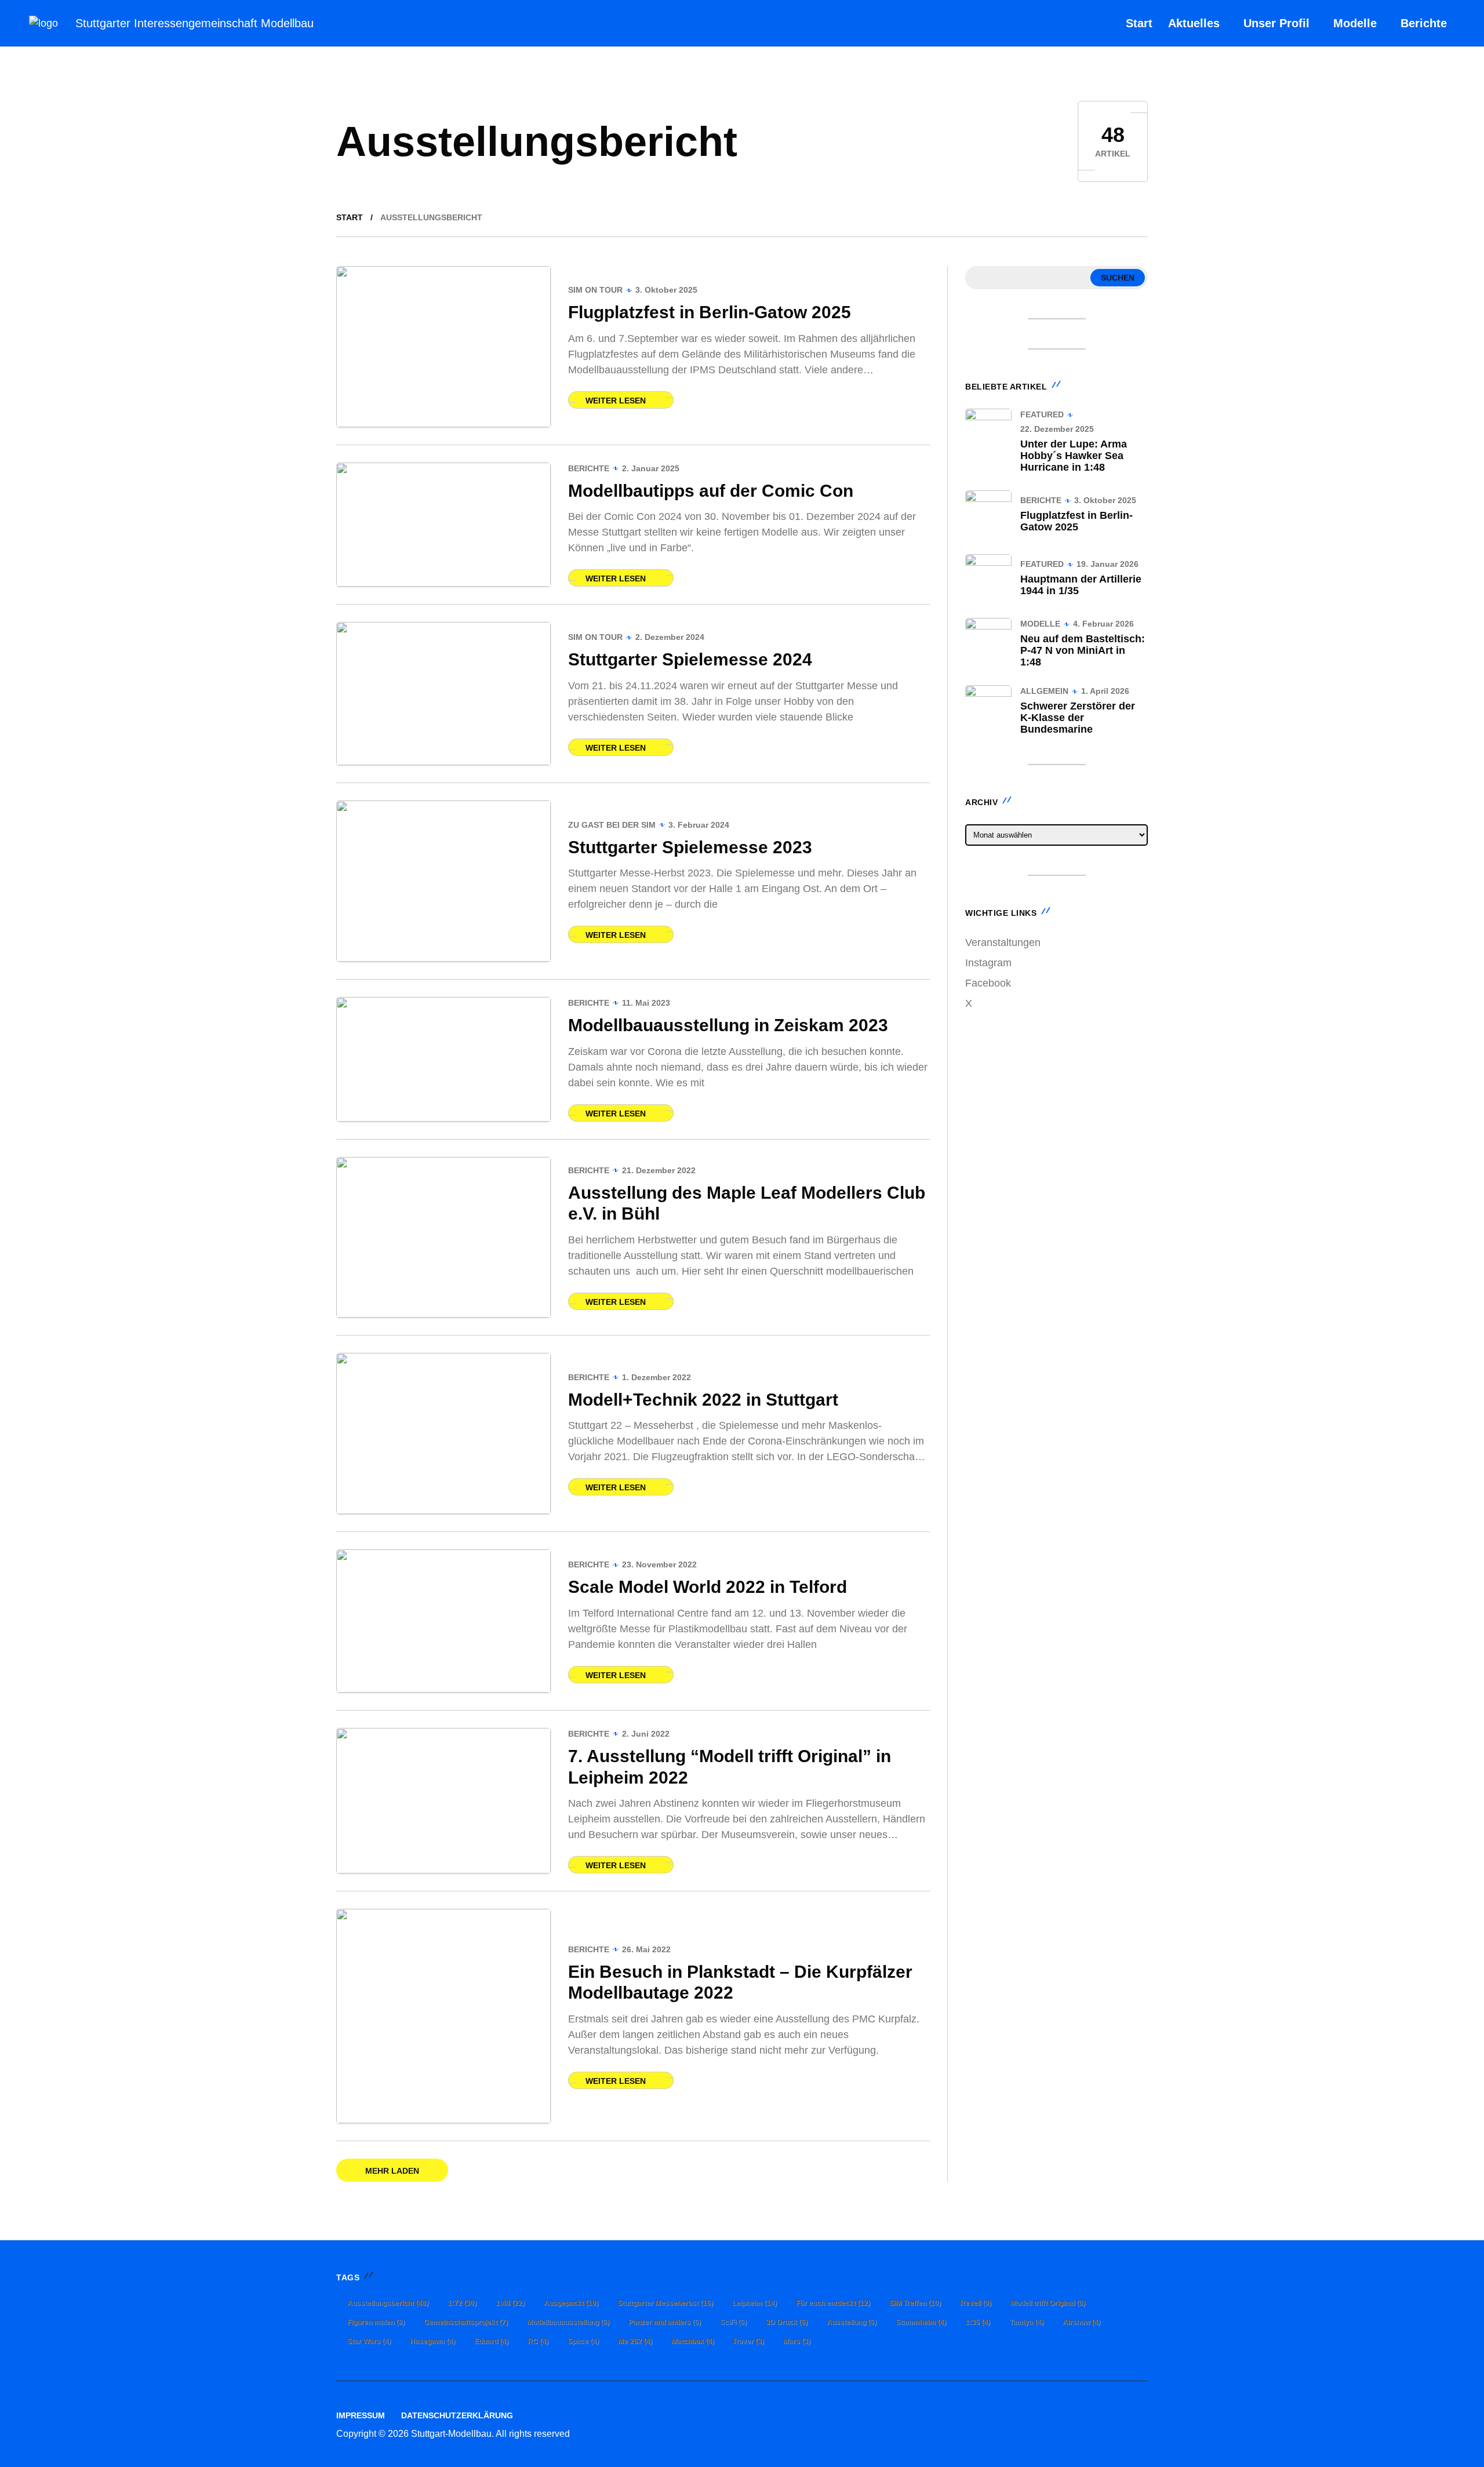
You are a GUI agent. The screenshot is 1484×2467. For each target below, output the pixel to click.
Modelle (1040, 624)
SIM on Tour (595, 290)
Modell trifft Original (1048, 2303)
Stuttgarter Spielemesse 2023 (690, 847)
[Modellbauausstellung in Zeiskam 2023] (443, 1059)
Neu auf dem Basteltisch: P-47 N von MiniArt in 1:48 (1083, 650)
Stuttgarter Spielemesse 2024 (690, 659)
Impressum (361, 2415)
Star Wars (369, 2341)
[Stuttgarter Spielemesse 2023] (443, 881)
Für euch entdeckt (833, 2303)
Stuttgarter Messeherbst (665, 2303)
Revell (976, 2303)
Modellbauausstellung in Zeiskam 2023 (728, 1025)
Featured (1042, 414)
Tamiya (1026, 2322)
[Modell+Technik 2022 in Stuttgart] (443, 1433)
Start (350, 217)
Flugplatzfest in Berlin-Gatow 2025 (710, 312)
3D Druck (787, 2322)
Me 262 (635, 2341)
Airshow (1081, 2322)
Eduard (491, 2341)
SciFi (733, 2322)
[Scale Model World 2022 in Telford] (443, 1621)
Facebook (988, 983)
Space (583, 2341)
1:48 (510, 2303)
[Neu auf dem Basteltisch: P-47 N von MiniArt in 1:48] (988, 641)
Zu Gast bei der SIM (612, 825)
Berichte (589, 468)
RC (538, 2341)
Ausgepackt (571, 2303)
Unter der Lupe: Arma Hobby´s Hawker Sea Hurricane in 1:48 (1074, 456)
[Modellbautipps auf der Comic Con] (443, 525)
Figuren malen (376, 2322)
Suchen (1118, 278)
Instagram (988, 963)
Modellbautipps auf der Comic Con (711, 491)
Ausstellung (852, 2322)
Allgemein (1044, 691)
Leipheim (754, 2303)
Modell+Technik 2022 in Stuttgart (703, 1400)
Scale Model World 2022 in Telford (708, 1587)
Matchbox (693, 2341)
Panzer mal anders (665, 2322)
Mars (797, 2341)
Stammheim (921, 2322)
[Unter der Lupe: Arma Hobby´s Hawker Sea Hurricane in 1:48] (988, 432)
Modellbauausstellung (568, 2322)
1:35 (978, 2322)
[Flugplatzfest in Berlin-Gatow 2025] (443, 347)
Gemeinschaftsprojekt (466, 2322)
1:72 (462, 2303)
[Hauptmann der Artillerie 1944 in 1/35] (988, 577)
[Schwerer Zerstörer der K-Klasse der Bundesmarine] (988, 708)
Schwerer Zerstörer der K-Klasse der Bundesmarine (1078, 718)
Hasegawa (432, 2341)
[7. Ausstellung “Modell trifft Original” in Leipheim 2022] (443, 1801)
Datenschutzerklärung (457, 2415)
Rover (749, 2341)
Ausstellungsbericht (388, 2303)
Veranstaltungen (1003, 943)
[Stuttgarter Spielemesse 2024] (443, 694)
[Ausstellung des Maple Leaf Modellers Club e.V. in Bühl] (443, 1238)
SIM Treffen (915, 2303)
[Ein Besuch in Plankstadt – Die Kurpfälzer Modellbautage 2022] (443, 2016)
